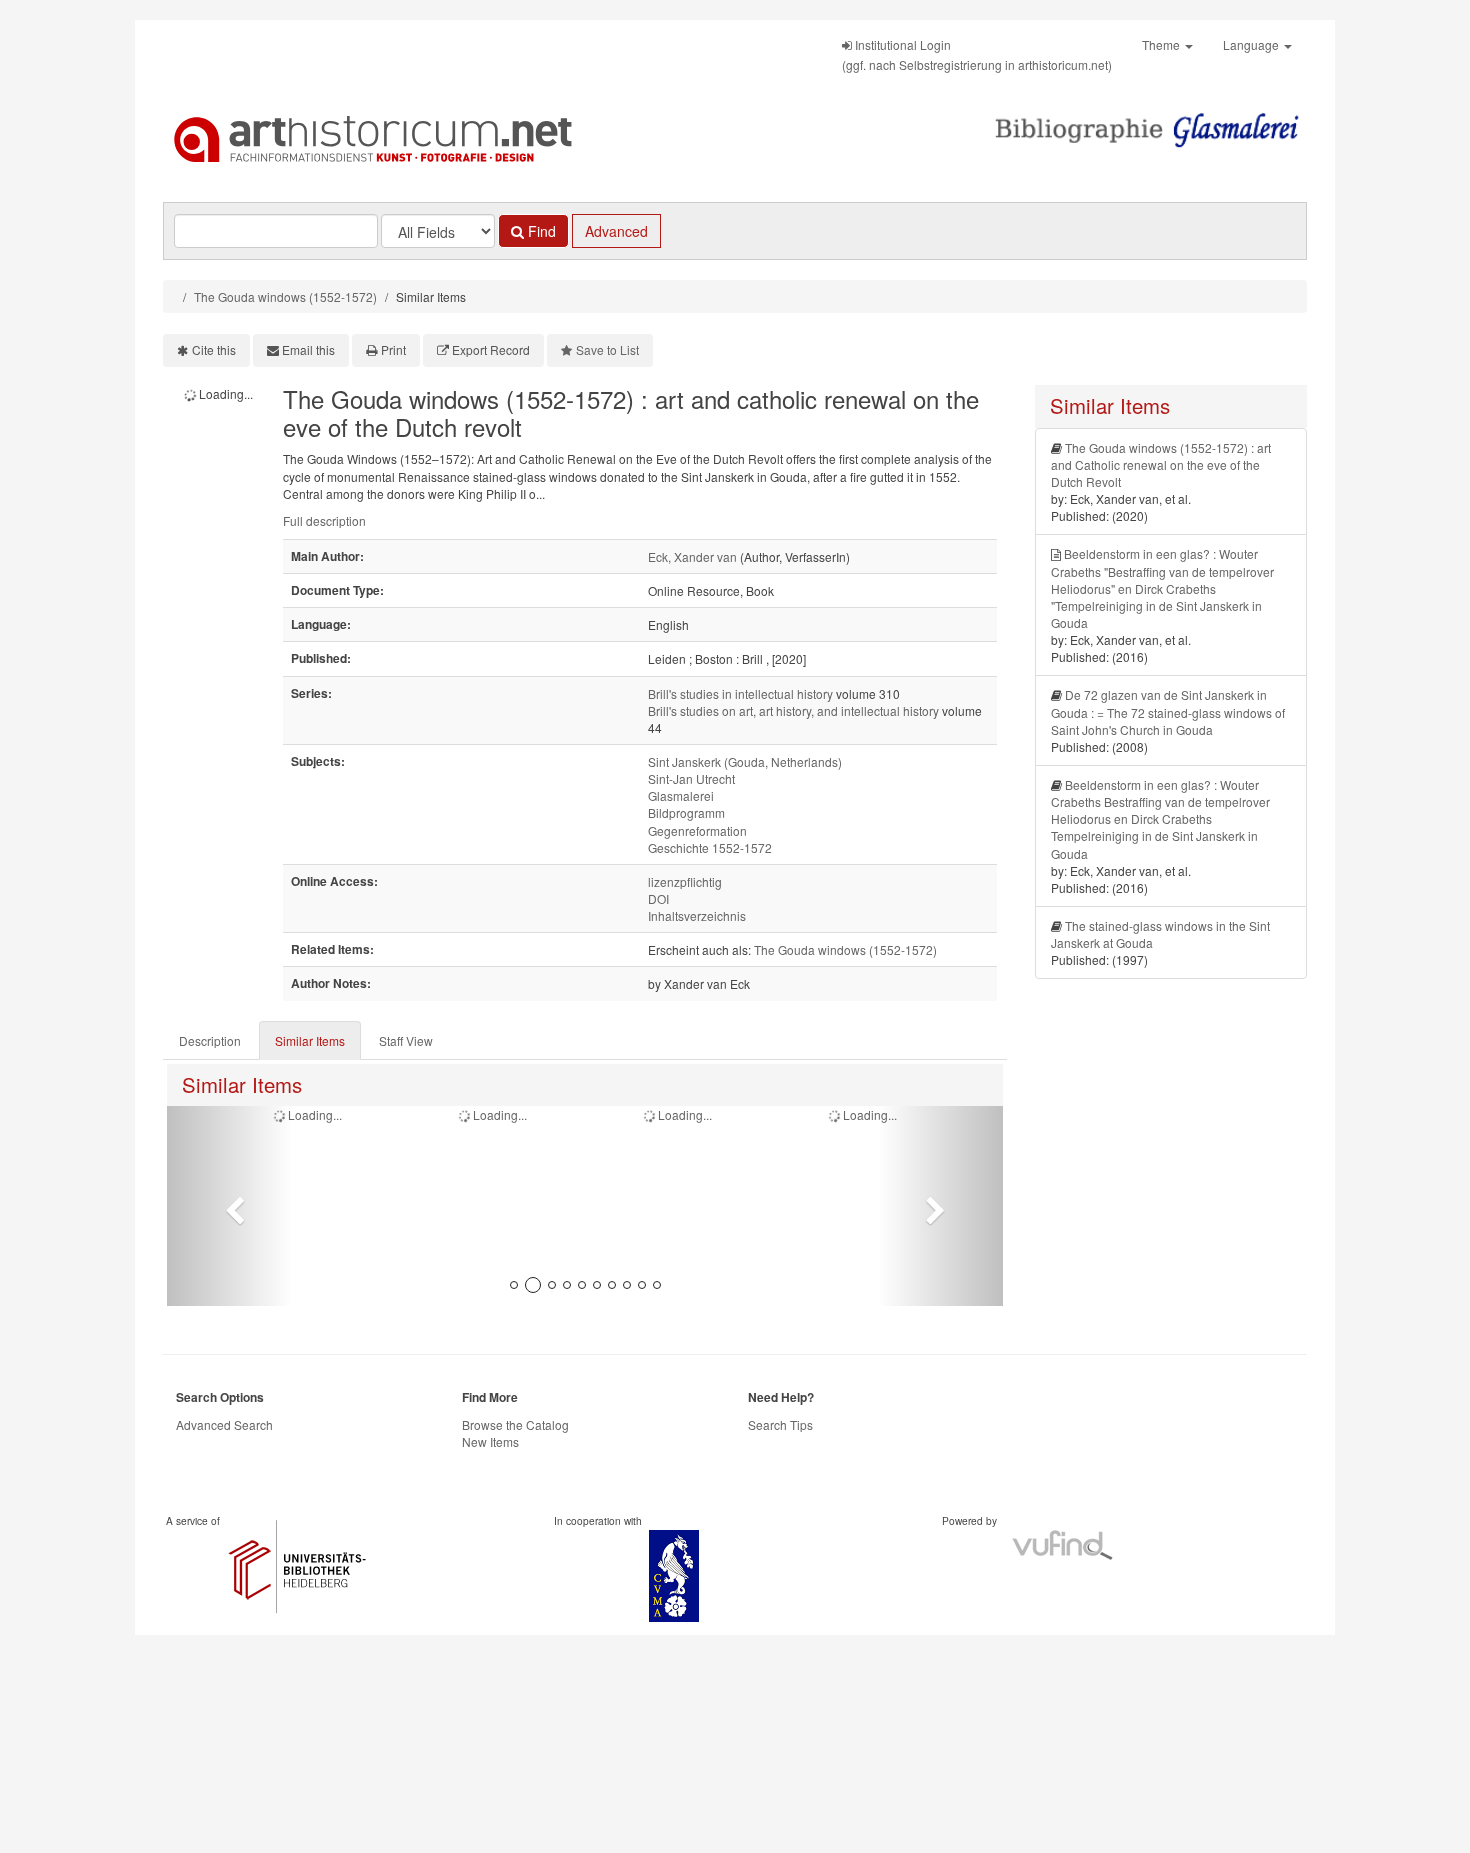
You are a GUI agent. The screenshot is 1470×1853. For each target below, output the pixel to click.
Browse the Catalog (515, 1424)
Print (393, 349)
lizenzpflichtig (685, 881)
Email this (308, 349)
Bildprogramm (686, 812)
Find (540, 231)
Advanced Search (224, 1424)
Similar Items (310, 1040)
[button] (229, 1206)
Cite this (214, 349)
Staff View (406, 1040)
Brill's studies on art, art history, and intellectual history (793, 710)
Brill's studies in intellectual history (740, 693)
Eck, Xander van (692, 556)
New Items (490, 1441)
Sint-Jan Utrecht (691, 778)
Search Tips (780, 1424)
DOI (658, 898)
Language (1252, 44)
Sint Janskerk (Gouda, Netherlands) (745, 761)
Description (210, 1040)
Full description (324, 520)
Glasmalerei (681, 795)
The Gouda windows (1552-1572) (285, 296)
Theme (1162, 44)
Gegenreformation (697, 830)
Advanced (616, 231)
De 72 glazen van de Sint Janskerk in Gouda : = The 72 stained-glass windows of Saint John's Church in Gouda (1168, 711)
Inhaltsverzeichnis (697, 915)
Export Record (491, 349)
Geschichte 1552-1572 (710, 847)
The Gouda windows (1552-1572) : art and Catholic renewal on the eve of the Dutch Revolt (1161, 464)
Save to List (607, 349)
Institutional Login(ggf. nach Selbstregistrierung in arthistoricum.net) (977, 54)
